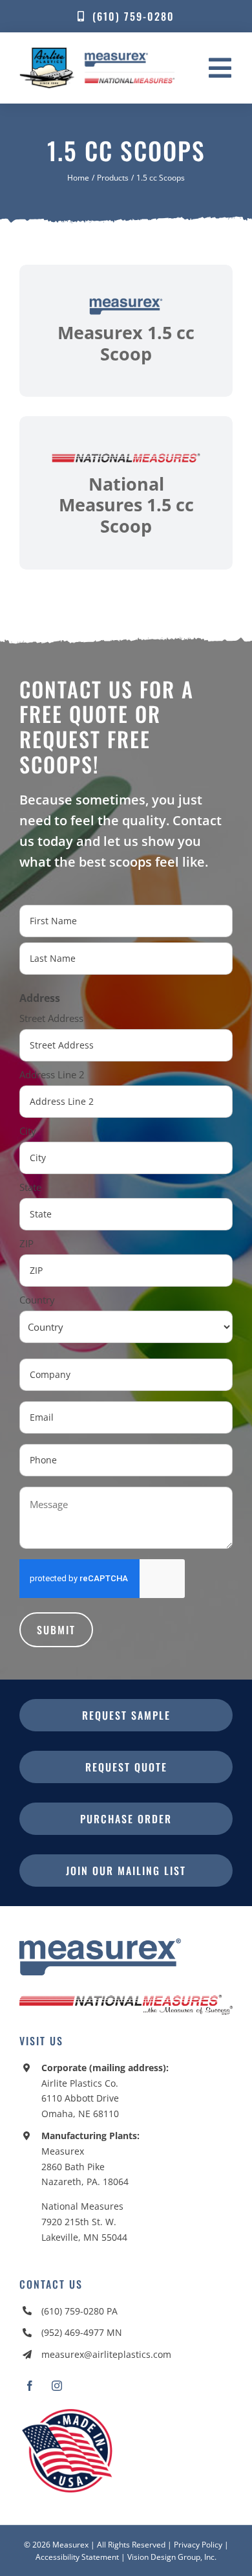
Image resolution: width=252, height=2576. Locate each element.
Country (37, 1300)
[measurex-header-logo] (100, 1944)
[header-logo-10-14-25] (97, 52)
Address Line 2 (52, 1074)
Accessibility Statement (77, 2557)
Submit (56, 1630)
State (30, 1187)
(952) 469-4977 (73, 2332)
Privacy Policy (198, 2545)
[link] (126, 331)
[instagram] (57, 2386)
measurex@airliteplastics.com (106, 2354)
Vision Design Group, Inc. (172, 2557)
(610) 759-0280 (73, 2311)
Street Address (51, 1018)
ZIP (26, 1243)
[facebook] (30, 2386)
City (28, 1131)
